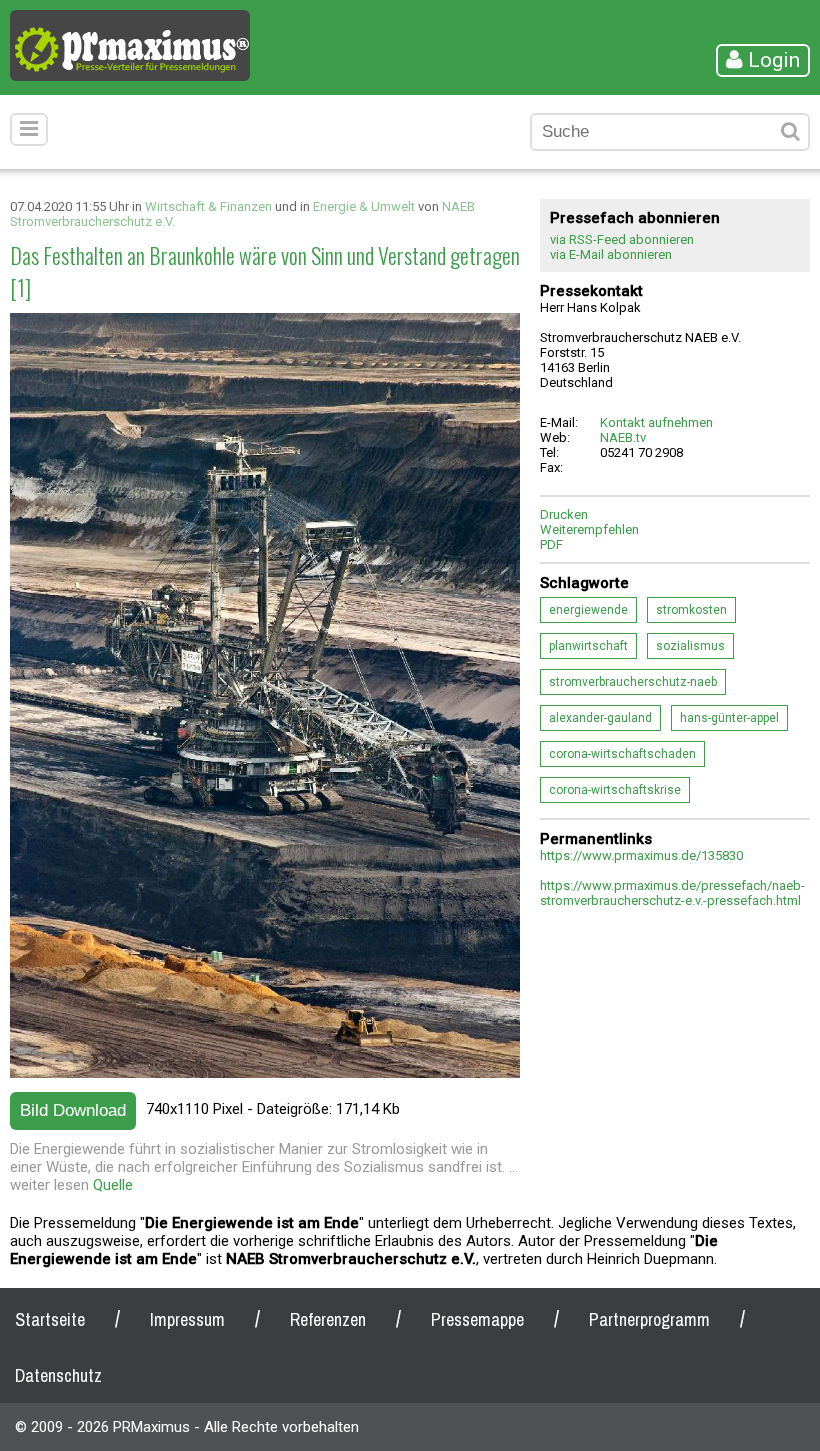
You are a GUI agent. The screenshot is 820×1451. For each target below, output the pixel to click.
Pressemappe (477, 1319)
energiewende (588, 610)
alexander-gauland (600, 718)
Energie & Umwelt (364, 206)
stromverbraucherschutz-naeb (633, 682)
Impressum (187, 1319)
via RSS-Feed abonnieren (622, 239)
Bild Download (73, 1110)
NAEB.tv (623, 437)
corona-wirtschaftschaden (622, 754)
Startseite (50, 1319)
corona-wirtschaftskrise (615, 790)
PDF (551, 544)
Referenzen (328, 1319)
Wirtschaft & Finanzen (208, 206)
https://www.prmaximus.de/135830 (641, 855)
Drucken (564, 514)
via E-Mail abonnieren (611, 254)
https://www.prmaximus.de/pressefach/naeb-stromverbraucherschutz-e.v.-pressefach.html (672, 893)
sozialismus (690, 646)
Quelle (113, 1185)
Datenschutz (58, 1375)
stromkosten (691, 610)
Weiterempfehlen (589, 529)
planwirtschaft (588, 646)
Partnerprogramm (649, 1319)
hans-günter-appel (729, 718)
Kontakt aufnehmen (656, 422)
